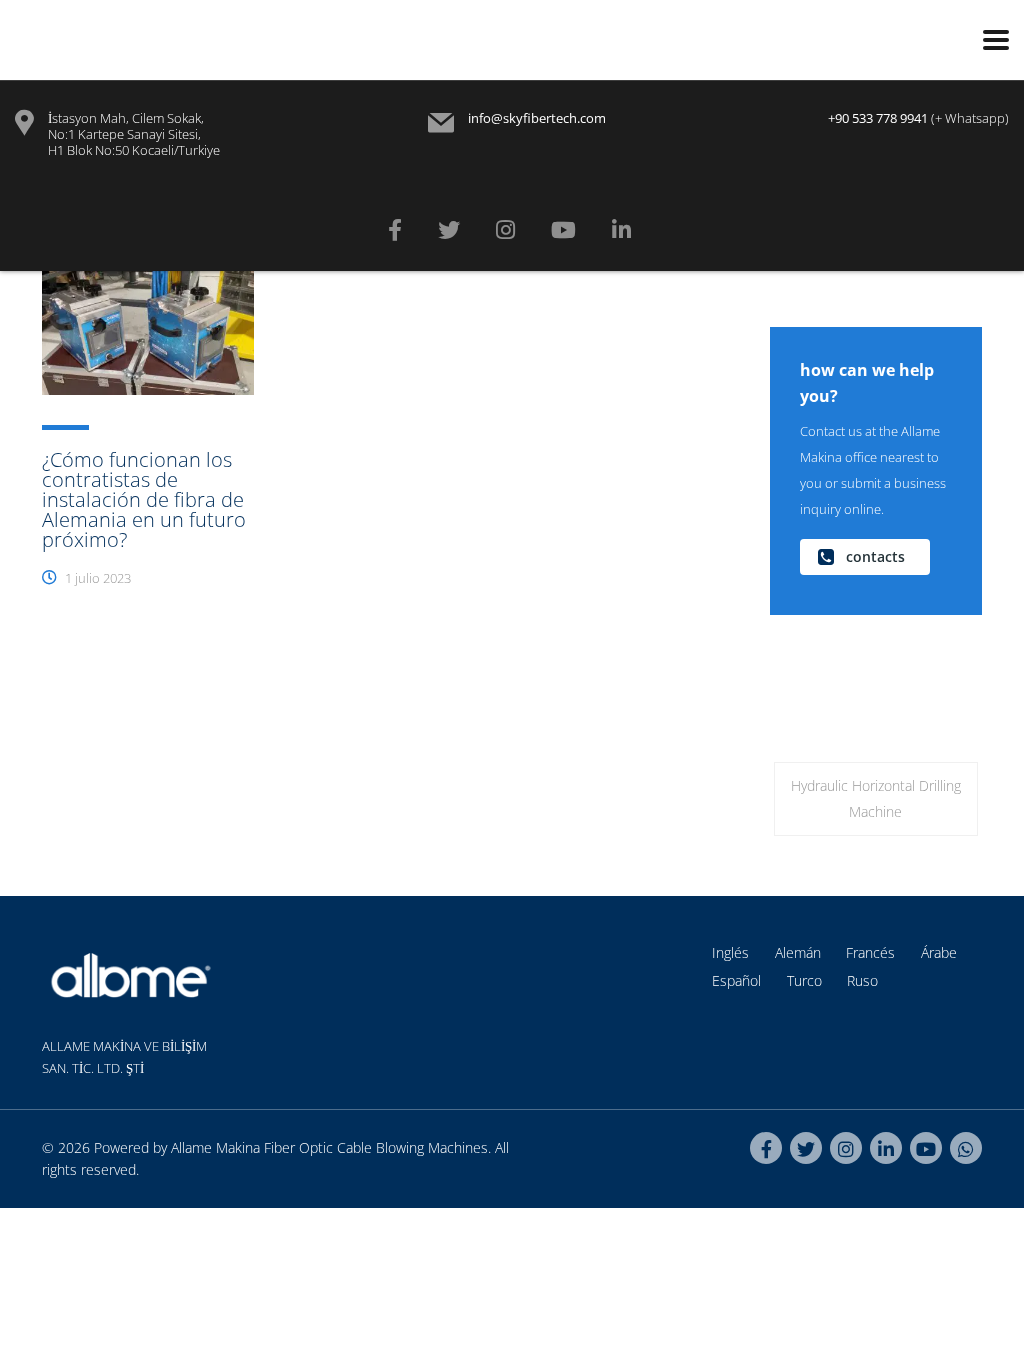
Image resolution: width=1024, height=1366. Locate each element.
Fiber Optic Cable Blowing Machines (376, 1147)
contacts (875, 556)
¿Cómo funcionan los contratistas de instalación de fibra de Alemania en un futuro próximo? (144, 499)
